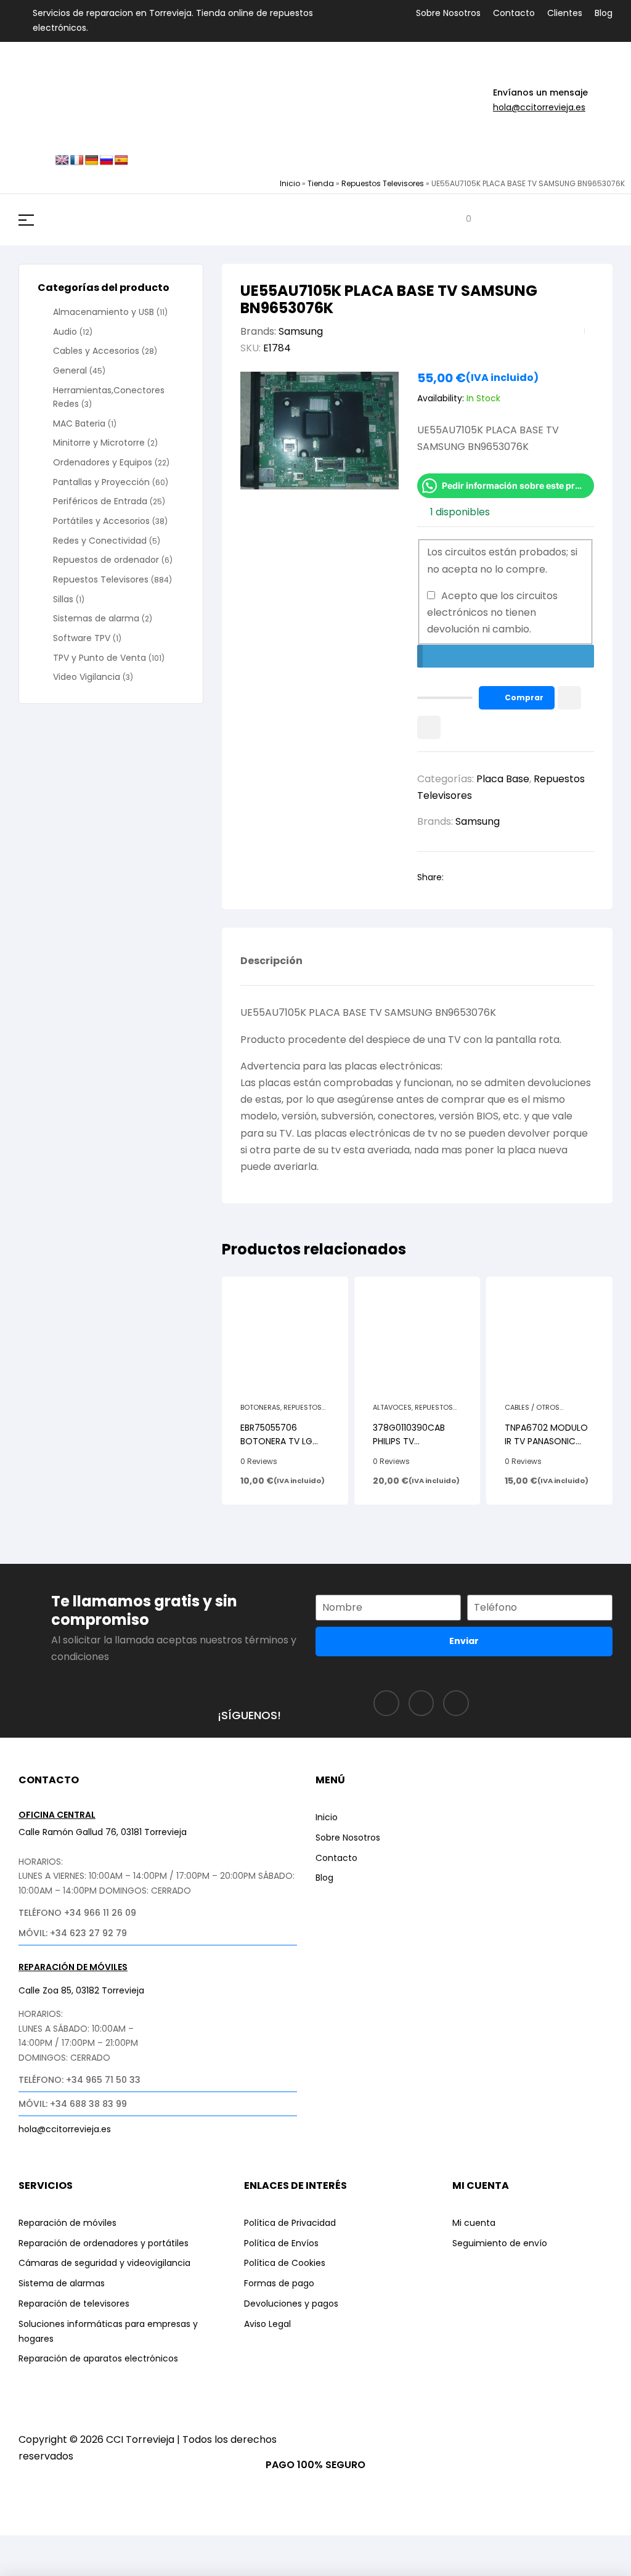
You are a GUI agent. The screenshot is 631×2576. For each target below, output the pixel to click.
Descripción (271, 962)
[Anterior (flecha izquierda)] (22, 2567)
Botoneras (260, 1407)
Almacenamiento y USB (104, 312)
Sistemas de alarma (96, 618)
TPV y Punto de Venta (100, 658)
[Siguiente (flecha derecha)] (67, 2567)
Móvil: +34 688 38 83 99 (73, 2104)
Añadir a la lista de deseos (569, 698)
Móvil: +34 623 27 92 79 (73, 1933)
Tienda (321, 183)
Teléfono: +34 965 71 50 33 (79, 2080)
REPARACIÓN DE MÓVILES (73, 1967)
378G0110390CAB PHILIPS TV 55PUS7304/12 (409, 1441)
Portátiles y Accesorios (101, 521)
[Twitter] (456, 1703)
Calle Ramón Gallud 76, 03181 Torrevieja (103, 1832)
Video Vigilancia (87, 677)
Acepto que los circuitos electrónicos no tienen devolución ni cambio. (492, 612)
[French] (77, 161)
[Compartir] (113, 2547)
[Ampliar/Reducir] (22, 2547)
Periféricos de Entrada (100, 501)
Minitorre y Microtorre (99, 443)
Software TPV (82, 638)
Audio (65, 332)
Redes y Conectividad (100, 541)
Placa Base (503, 779)
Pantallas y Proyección (101, 482)
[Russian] (107, 161)
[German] (92, 161)
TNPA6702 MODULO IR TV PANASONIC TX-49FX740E (546, 1441)
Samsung (301, 331)
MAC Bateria (79, 423)
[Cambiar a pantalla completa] (67, 2547)
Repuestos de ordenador (106, 560)
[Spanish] (121, 161)
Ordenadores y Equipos (103, 462)
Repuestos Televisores (383, 183)
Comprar (524, 697)
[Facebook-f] (386, 1703)
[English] (62, 161)
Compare (429, 727)
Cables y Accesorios (96, 351)
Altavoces (392, 1407)
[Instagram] (421, 1703)
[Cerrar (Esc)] (158, 2547)
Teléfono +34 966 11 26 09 (77, 1913)
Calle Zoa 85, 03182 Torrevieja (81, 1990)
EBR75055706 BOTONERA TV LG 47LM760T (276, 1441)
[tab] (271, 970)
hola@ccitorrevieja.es (539, 107)
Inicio (290, 183)
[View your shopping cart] (459, 220)
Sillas (63, 599)
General (70, 370)
